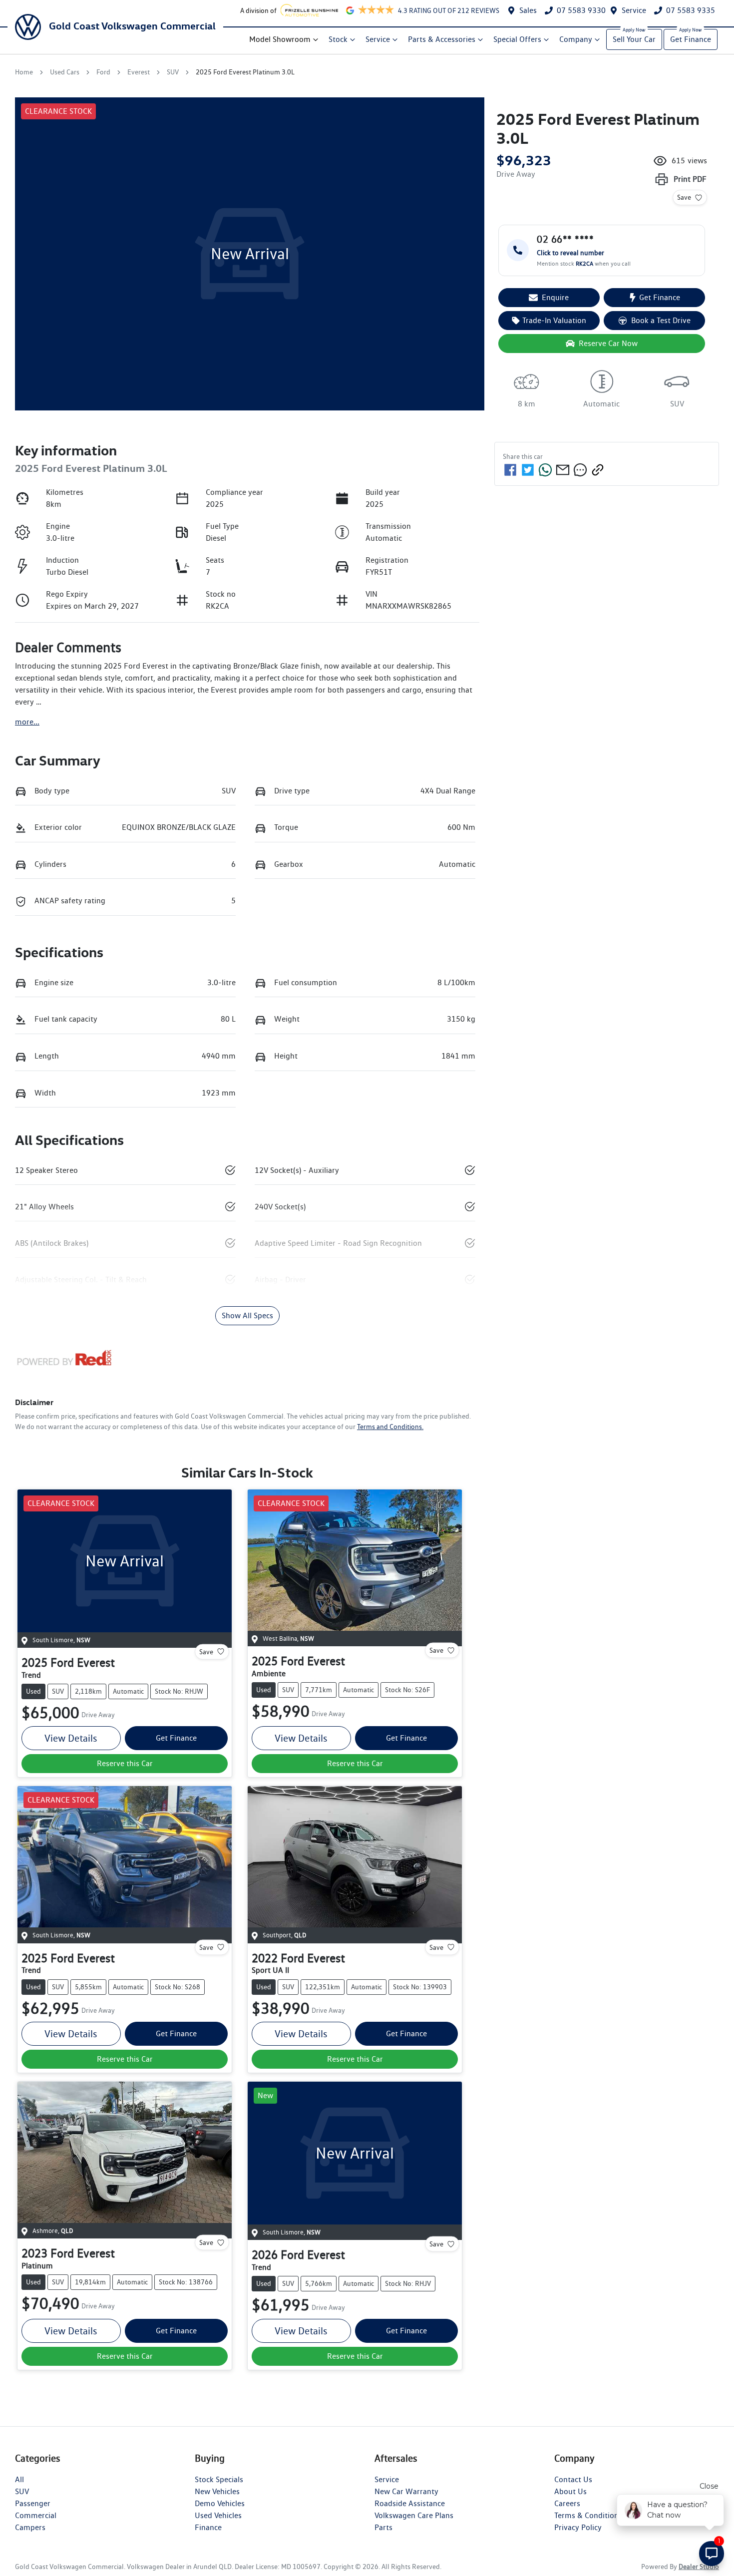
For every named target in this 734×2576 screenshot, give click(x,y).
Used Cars (65, 72)
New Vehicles (217, 2491)
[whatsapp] (545, 470)
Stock (338, 39)
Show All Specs (247, 1315)
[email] (563, 470)
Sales (528, 10)
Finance (208, 2527)
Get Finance (691, 39)
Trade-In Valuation (554, 320)
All (19, 2479)
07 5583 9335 (691, 10)
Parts (383, 2527)
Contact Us (573, 2479)
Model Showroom (280, 39)
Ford (103, 72)
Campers (30, 2527)
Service (634, 10)
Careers (567, 2503)
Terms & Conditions (588, 2515)
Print (690, 179)
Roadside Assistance (410, 2503)
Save (684, 197)
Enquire (555, 297)
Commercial (36, 2515)
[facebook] (510, 470)
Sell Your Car (634, 39)
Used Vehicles (218, 2515)
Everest (139, 72)
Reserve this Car (125, 1763)
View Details (71, 1738)
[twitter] (528, 470)
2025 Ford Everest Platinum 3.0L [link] (245, 72)
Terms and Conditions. (390, 1427)
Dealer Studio (699, 2567)
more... (27, 722)
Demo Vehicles (220, 2503)
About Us (570, 2491)
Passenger (33, 2503)
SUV (173, 72)
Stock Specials (219, 2479)
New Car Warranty (406, 2491)
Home (24, 72)
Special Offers (517, 39)
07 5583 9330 (581, 10)
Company (576, 39)
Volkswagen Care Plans (414, 2515)
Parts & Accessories (442, 39)
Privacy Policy (578, 2527)
